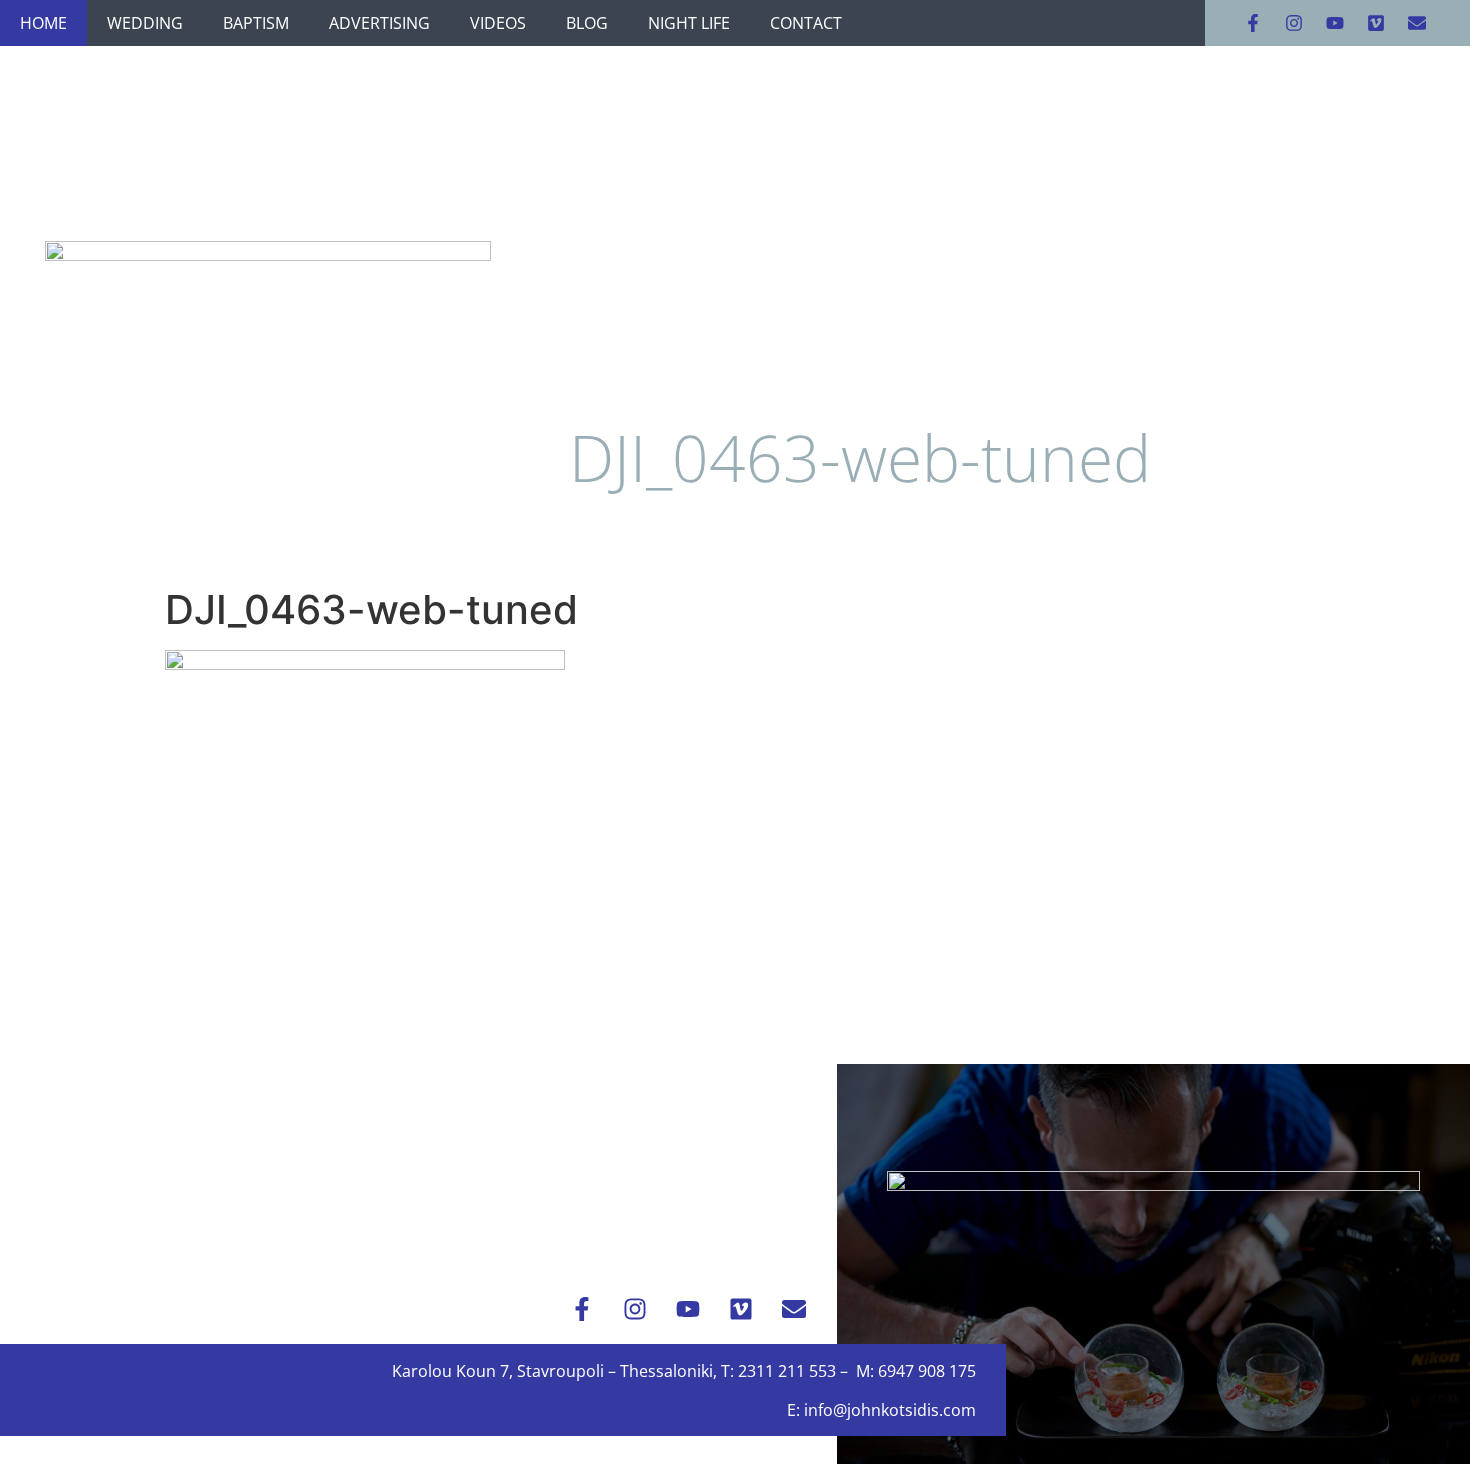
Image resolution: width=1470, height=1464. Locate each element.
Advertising (379, 23)
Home (43, 23)
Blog (587, 23)
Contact (806, 23)
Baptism (256, 23)
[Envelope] (1417, 23)
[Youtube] (1335, 23)
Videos (498, 23)
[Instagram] (1294, 23)
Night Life (689, 23)
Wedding (145, 23)
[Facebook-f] (1253, 23)
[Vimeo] (1376, 23)
